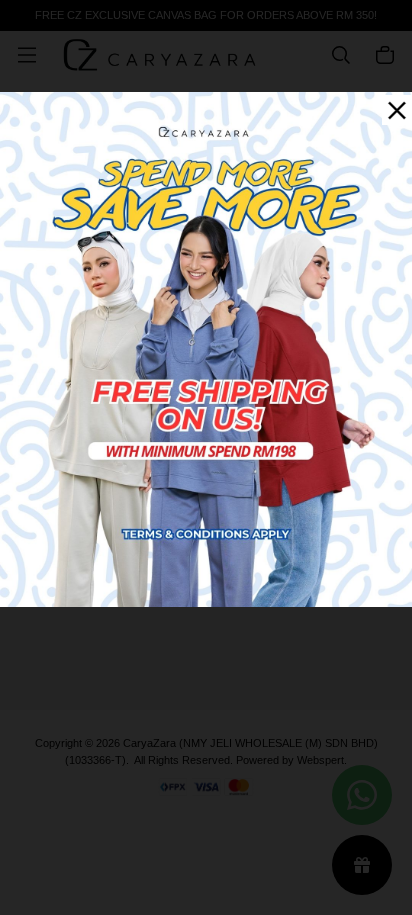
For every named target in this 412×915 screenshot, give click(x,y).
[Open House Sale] (206, 347)
